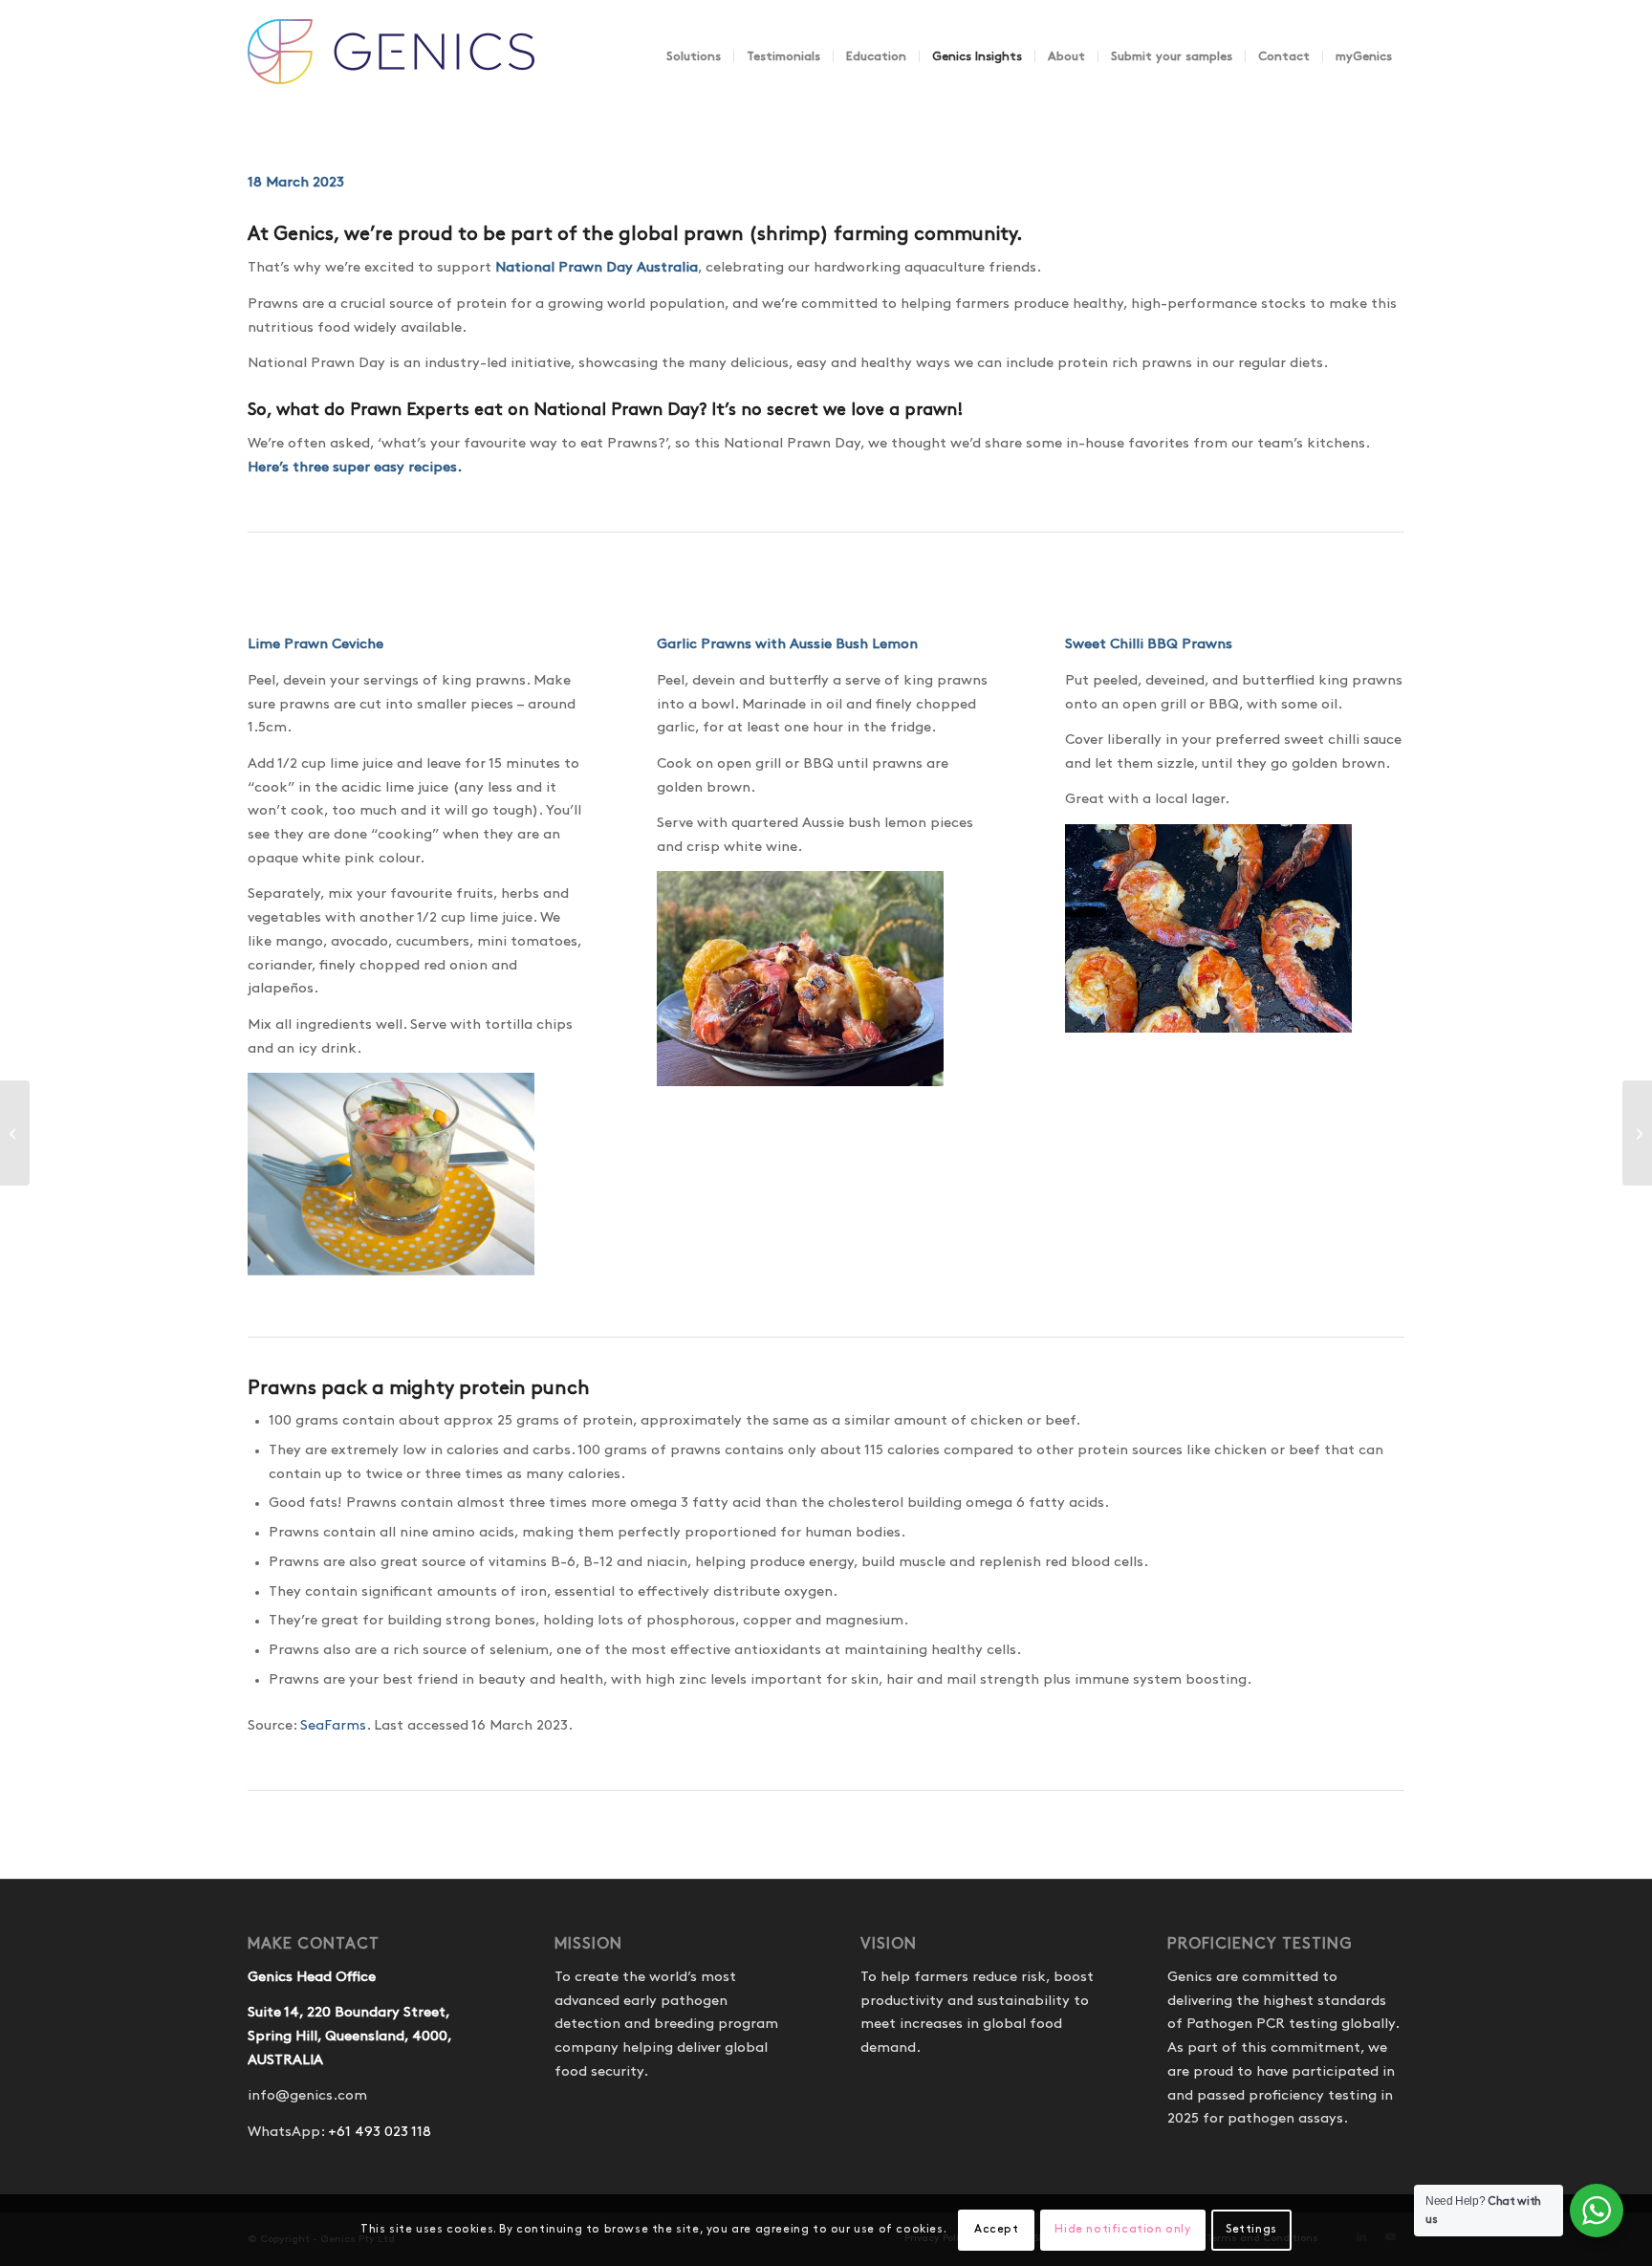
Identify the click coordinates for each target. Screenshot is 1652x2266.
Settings (1251, 2229)
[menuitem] (694, 56)
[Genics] (391, 76)
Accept (997, 2229)
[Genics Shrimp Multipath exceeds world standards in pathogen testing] (1637, 1133)
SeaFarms (333, 1726)
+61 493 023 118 (380, 2132)
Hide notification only (1122, 2229)
